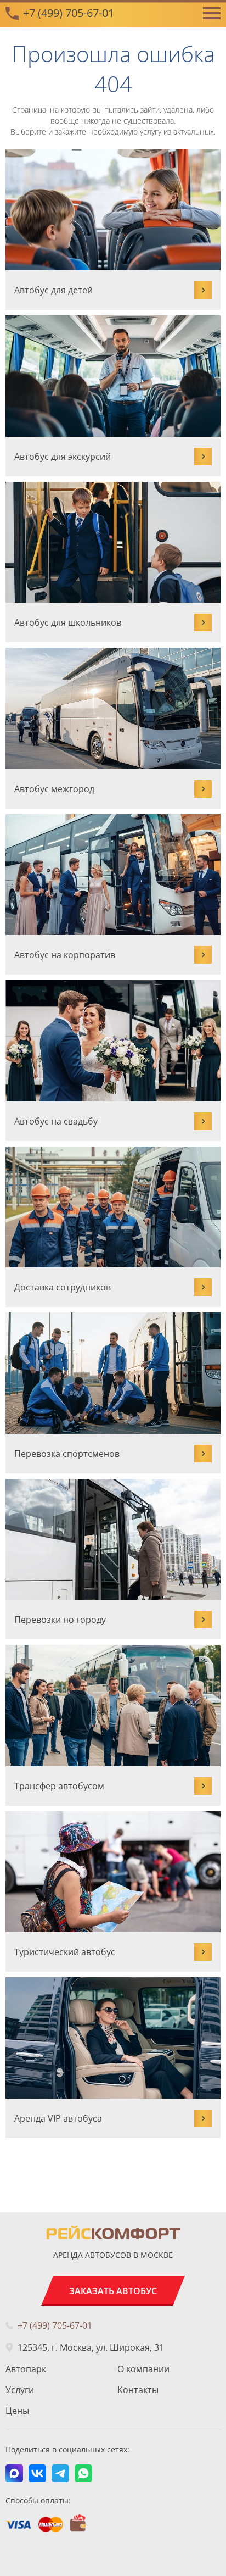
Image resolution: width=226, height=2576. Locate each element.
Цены (17, 2411)
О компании (143, 2369)
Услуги (20, 2390)
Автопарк (26, 2369)
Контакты (138, 2390)
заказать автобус (113, 2291)
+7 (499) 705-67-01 (69, 13)
